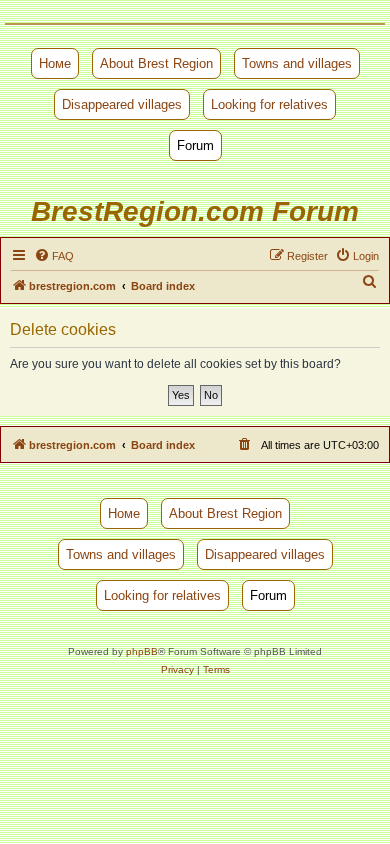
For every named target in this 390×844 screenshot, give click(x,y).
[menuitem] (54, 256)
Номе (55, 63)
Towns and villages (297, 63)
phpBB (142, 651)
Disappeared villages (122, 104)
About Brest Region (156, 63)
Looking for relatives (269, 104)
